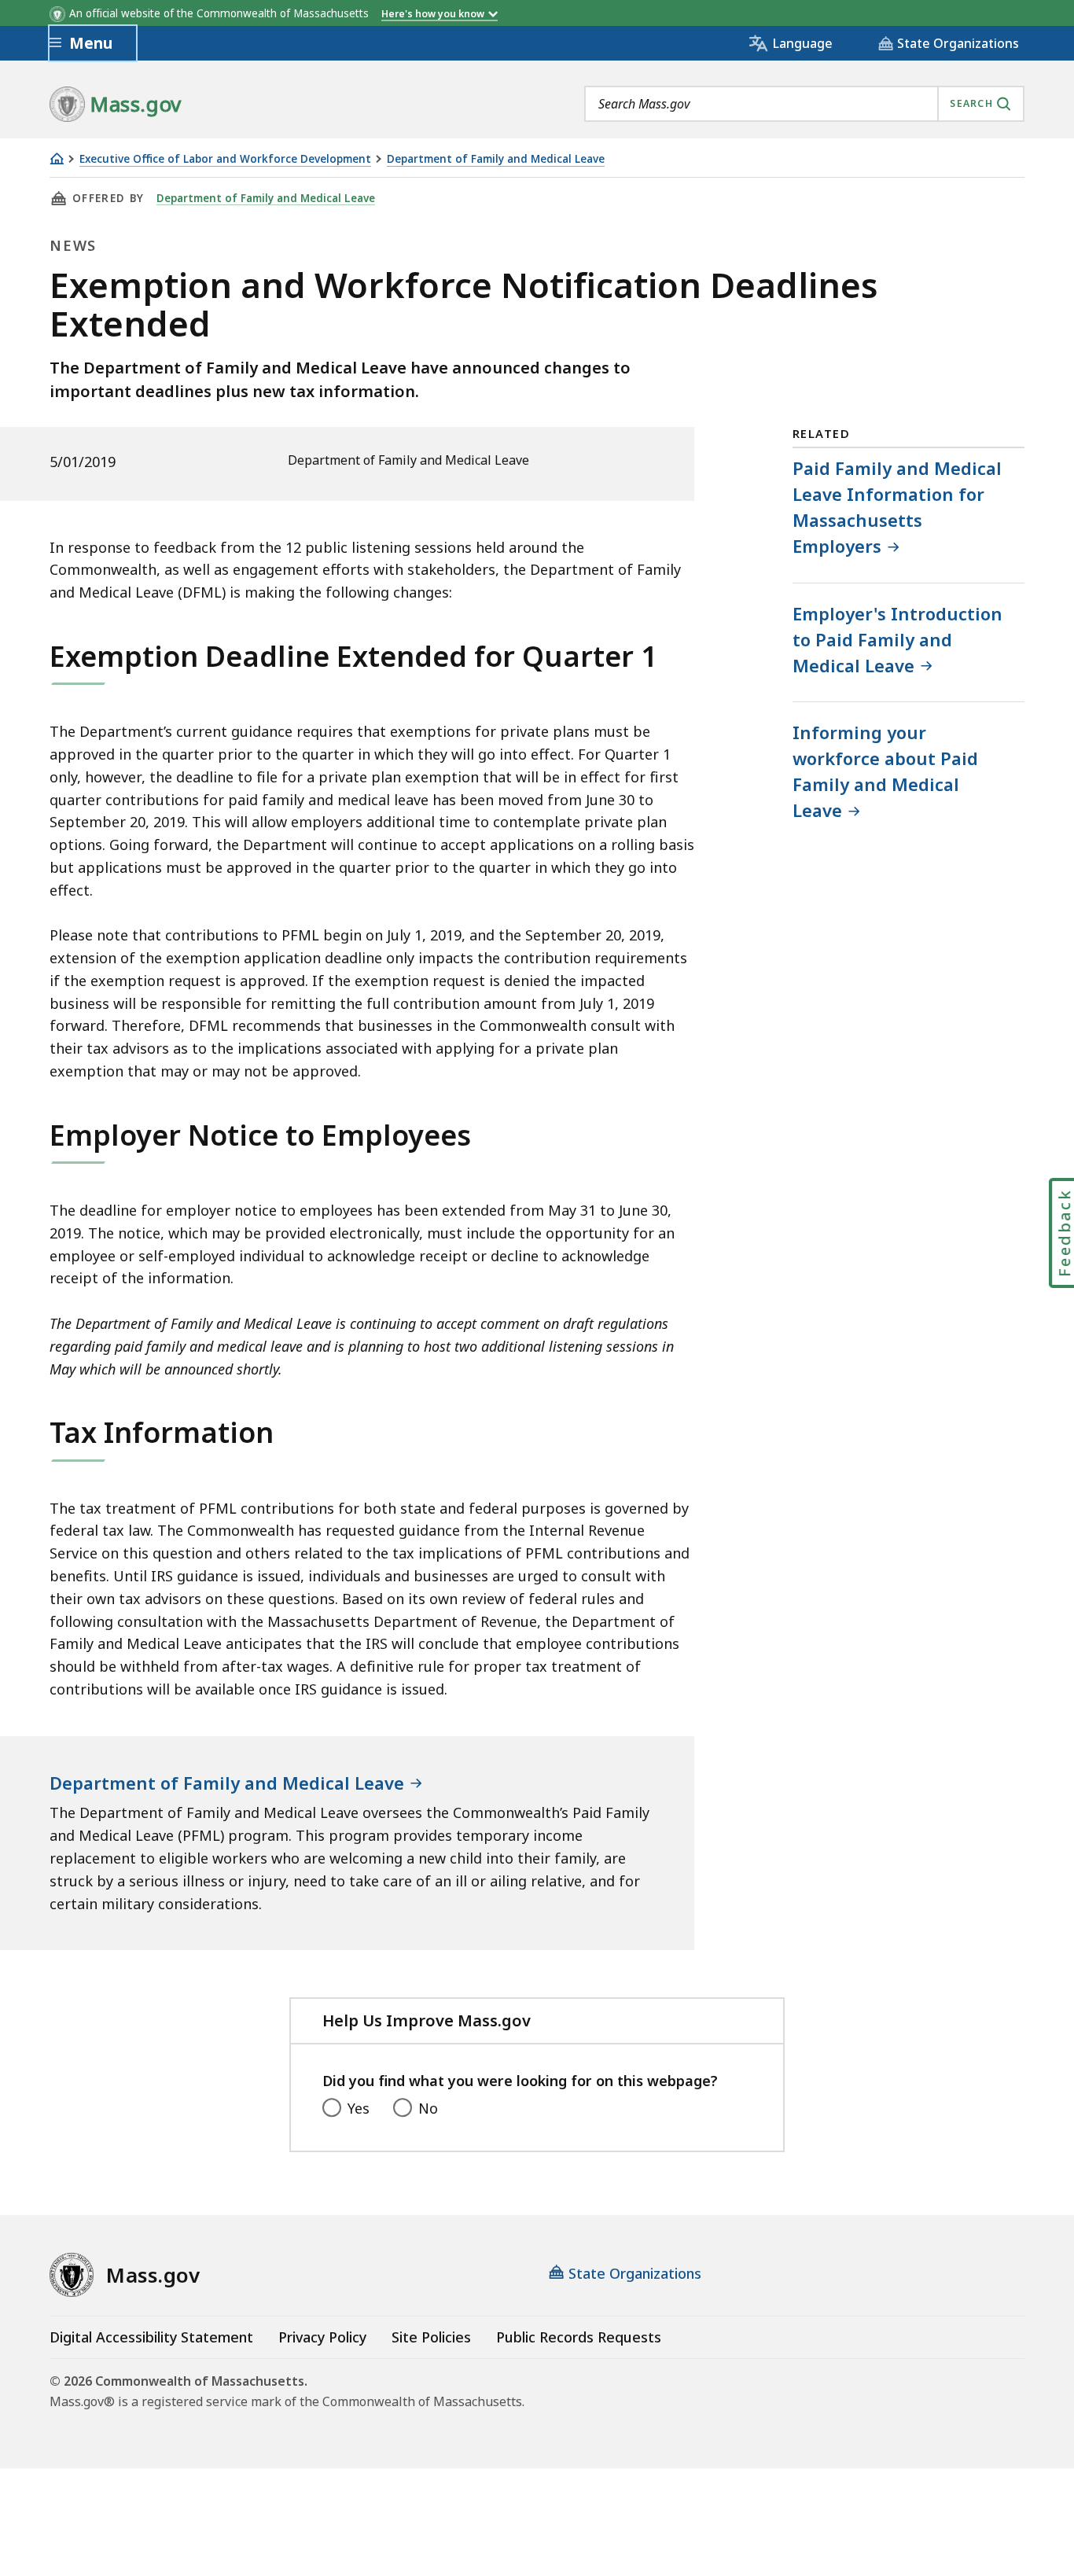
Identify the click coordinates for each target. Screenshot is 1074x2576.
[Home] (57, 158)
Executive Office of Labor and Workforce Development (225, 159)
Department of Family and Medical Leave (496, 159)
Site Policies (431, 2337)
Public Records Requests (579, 2337)
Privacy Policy (322, 2337)
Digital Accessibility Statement (151, 2337)
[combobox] (804, 104)
